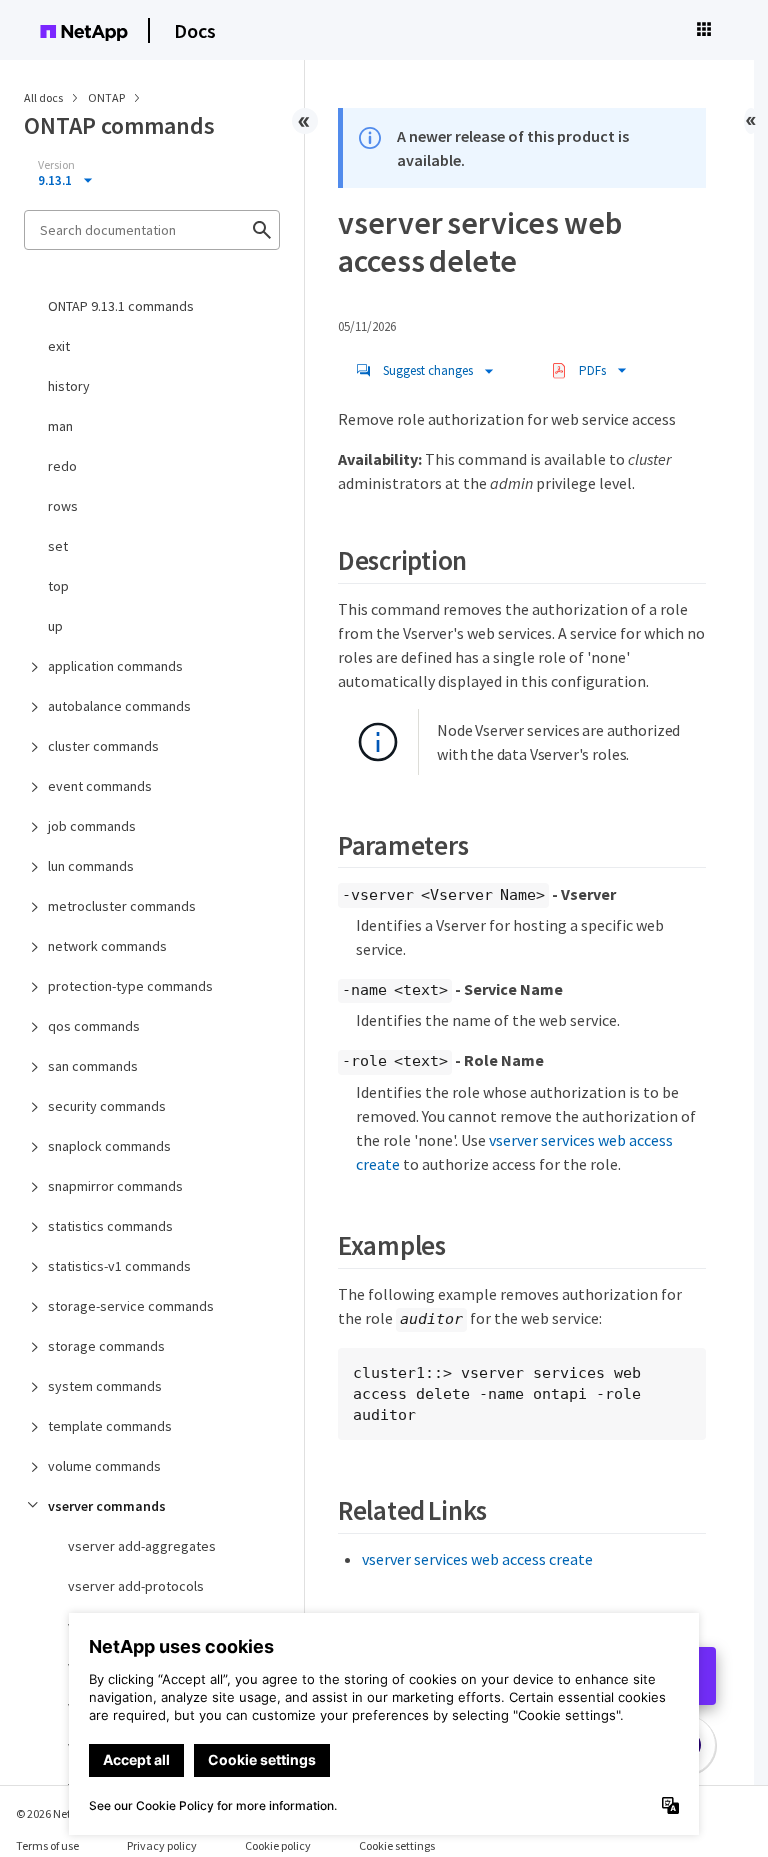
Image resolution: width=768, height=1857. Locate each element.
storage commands (106, 1346)
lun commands (91, 866)
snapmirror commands (115, 1186)
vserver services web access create (477, 1559)
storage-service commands (131, 1306)
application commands (115, 666)
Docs (195, 30)
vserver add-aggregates (142, 1546)
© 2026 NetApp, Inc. (65, 1813)
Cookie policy (278, 1845)
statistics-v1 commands (119, 1266)
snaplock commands (109, 1146)
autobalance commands (119, 706)
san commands (93, 1066)
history (69, 386)
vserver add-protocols (136, 1586)
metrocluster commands (122, 906)
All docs (43, 97)
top (58, 586)
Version (56, 165)
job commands (92, 826)
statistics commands (110, 1226)
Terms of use (47, 1845)
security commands (107, 1106)
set (58, 546)
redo (62, 466)
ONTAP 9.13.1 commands (121, 306)
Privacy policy (162, 1845)
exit (59, 346)
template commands (110, 1426)
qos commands (94, 1026)
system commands (105, 1386)
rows (63, 506)
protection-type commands (130, 986)
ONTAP (107, 97)
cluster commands (103, 746)
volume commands (104, 1466)
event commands (100, 786)
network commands (107, 946)
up (55, 626)
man (60, 426)
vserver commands (107, 1506)
